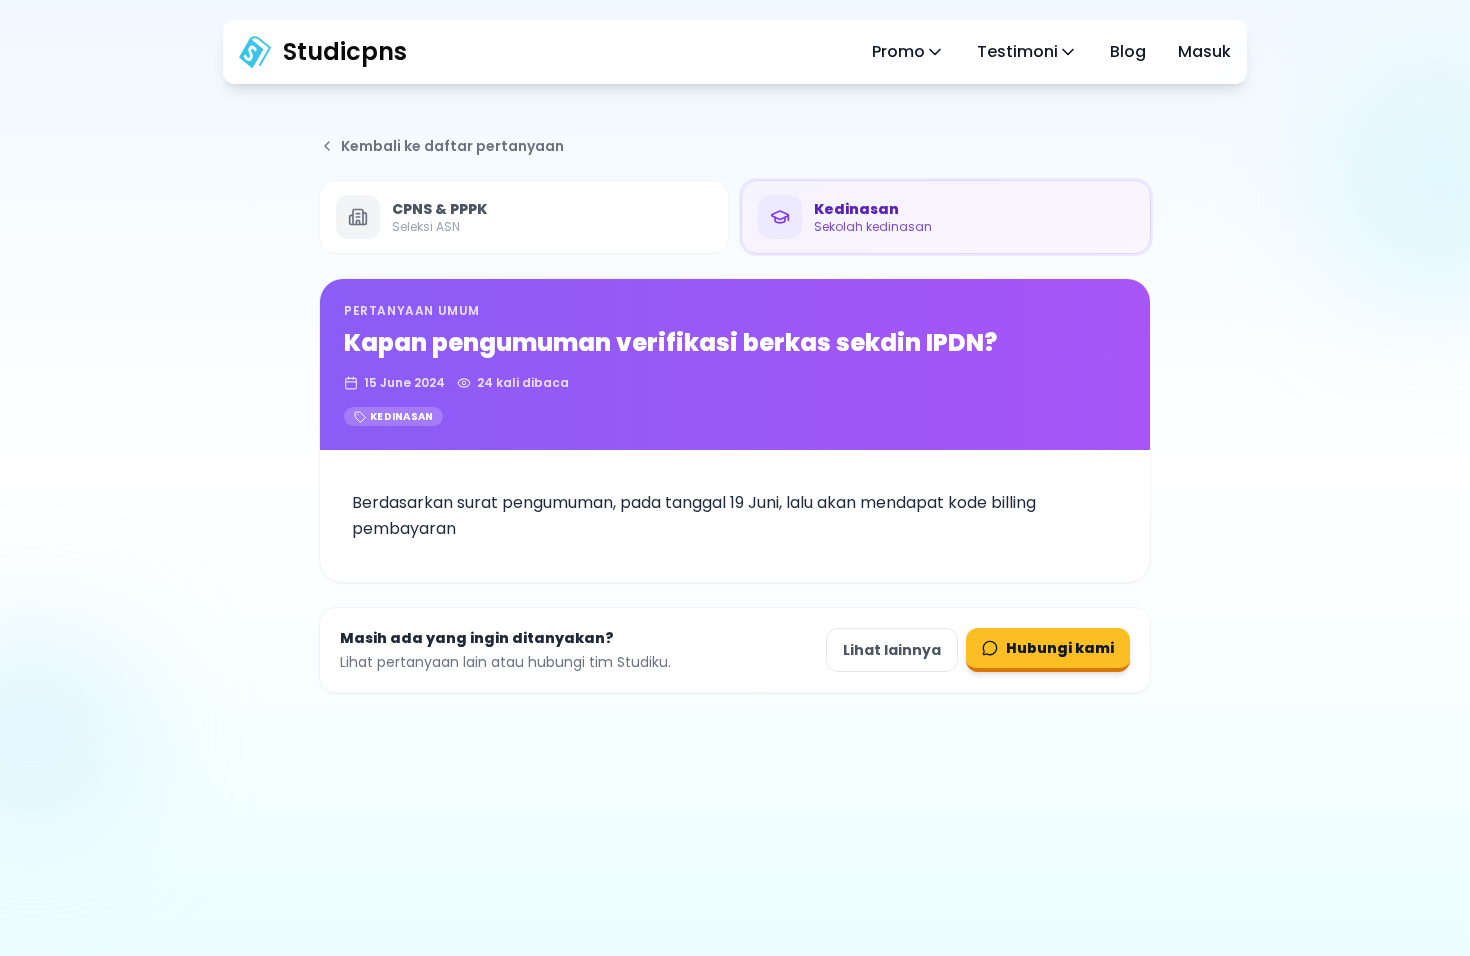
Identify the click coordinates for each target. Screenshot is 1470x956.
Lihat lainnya (892, 650)
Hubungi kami (1060, 648)
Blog (1128, 51)
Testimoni (1017, 51)
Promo (898, 51)
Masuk (1204, 51)
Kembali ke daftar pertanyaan (452, 146)
